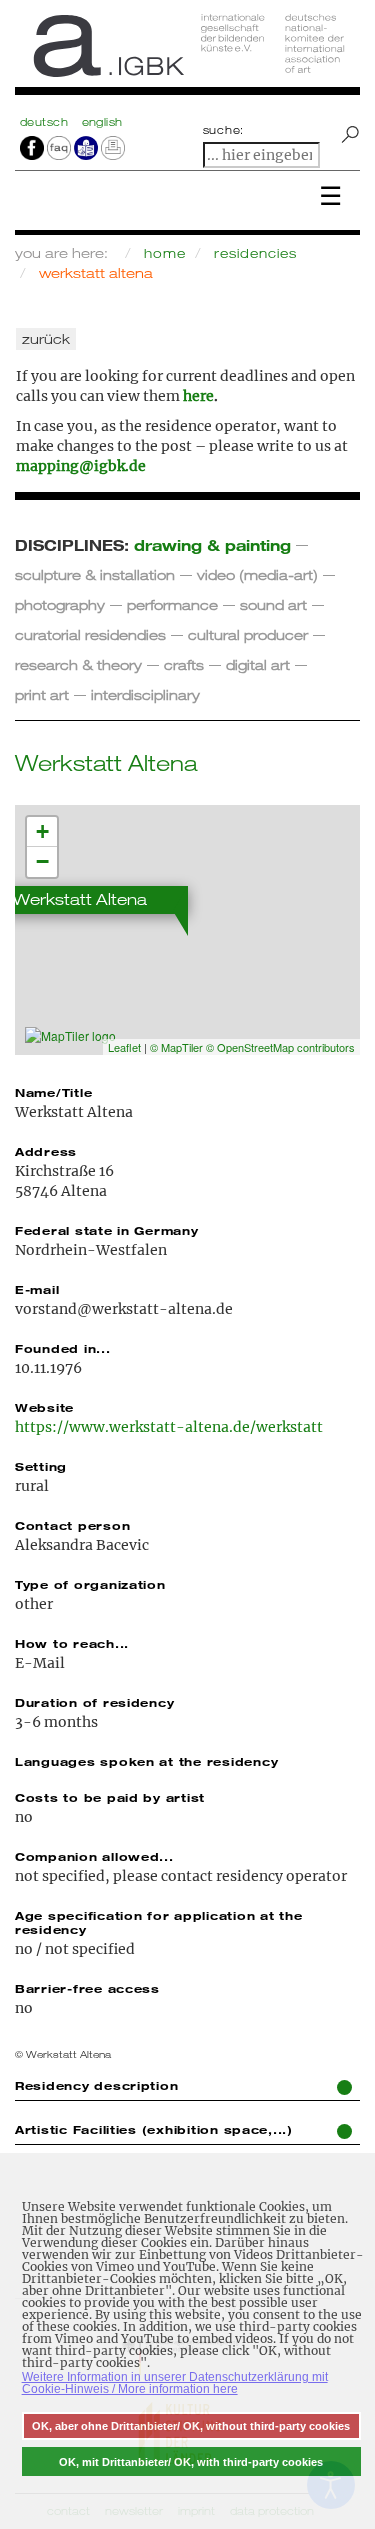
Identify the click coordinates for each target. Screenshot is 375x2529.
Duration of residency (94, 1702)
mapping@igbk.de (81, 466)
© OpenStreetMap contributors (280, 1047)
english (102, 122)
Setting (41, 1466)
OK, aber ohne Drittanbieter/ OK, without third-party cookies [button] (191, 2426)
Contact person (72, 1525)
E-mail (37, 1289)
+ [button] (42, 831)
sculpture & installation (95, 574)
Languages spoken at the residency (146, 1761)
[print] (113, 147)
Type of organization (90, 1584)
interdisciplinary (145, 694)
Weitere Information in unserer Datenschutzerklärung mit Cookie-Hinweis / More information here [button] (175, 2383)
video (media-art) (257, 574)
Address (46, 1151)
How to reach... (72, 1643)
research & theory (78, 664)
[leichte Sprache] (86, 147)
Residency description (96, 2085)
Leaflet (124, 1047)
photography (60, 604)
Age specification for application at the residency (158, 1922)
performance (172, 604)
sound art (273, 604)
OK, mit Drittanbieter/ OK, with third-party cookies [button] (191, 2462)
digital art (258, 664)
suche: (224, 130)
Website (44, 1407)
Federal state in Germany (107, 1230)
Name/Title (53, 1092)
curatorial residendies (90, 634)
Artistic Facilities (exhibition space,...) (154, 2129)
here (198, 396)
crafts (184, 664)
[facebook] (32, 147)
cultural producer (248, 634)
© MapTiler (176, 1047)
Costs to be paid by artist (110, 1797)
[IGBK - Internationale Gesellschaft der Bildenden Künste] (187, 52)
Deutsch (46, 122)
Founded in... (63, 1348)
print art (42, 694)
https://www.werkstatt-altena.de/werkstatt (169, 1427)
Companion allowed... (94, 1856)
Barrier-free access (87, 1988)
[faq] (57, 147)
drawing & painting (212, 544)
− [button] (42, 861)
